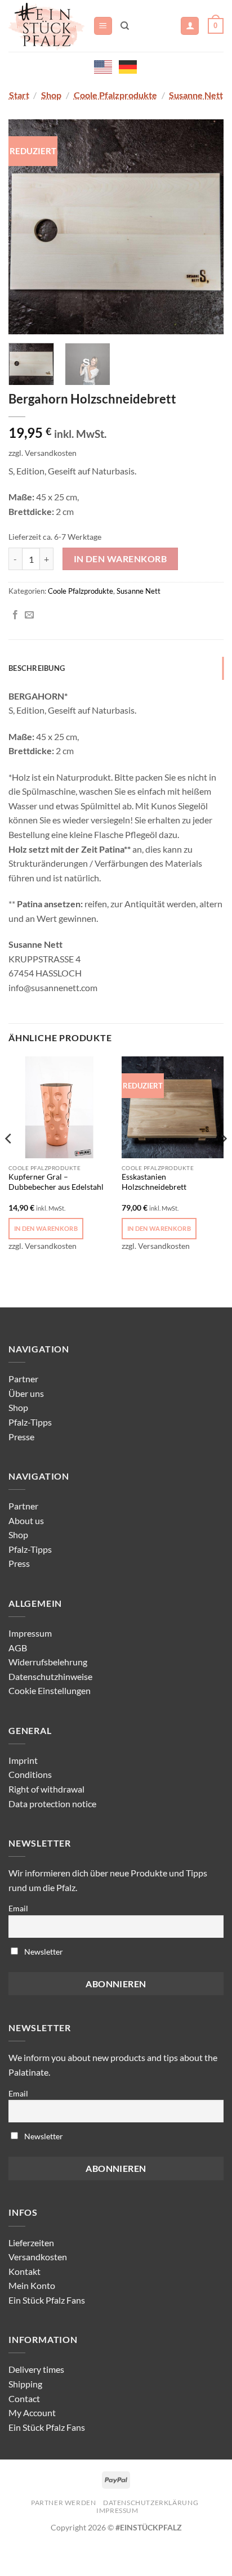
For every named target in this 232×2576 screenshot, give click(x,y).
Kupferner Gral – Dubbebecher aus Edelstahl (56, 1182)
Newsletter (43, 1952)
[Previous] (27, 226)
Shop (51, 95)
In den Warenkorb (120, 559)
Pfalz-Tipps (30, 1422)
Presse (21, 1437)
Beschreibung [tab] (37, 668)
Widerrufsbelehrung (48, 1662)
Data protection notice (52, 1804)
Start (19, 95)
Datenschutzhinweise (50, 1676)
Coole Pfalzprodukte (115, 95)
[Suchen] (125, 26)
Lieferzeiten (31, 2243)
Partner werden (64, 2503)
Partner (23, 1379)
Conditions (30, 1774)
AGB (18, 1648)
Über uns (26, 1393)
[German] (128, 66)
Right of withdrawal (46, 1789)
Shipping (25, 2384)
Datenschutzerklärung (151, 2503)
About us (26, 1520)
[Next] (205, 226)
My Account (32, 2413)
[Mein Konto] (190, 26)
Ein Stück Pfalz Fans (47, 2300)
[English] (104, 66)
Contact (24, 2398)
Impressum (30, 1633)
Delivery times (36, 2369)
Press (19, 1563)
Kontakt (24, 2271)
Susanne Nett (196, 95)
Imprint (23, 1760)
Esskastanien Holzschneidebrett (154, 1182)
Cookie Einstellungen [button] (50, 1690)
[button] (103, 26)
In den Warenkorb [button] (46, 1228)
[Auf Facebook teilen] (15, 615)
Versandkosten (38, 2257)
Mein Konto (32, 2285)
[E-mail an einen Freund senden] (29, 615)
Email (18, 1908)
